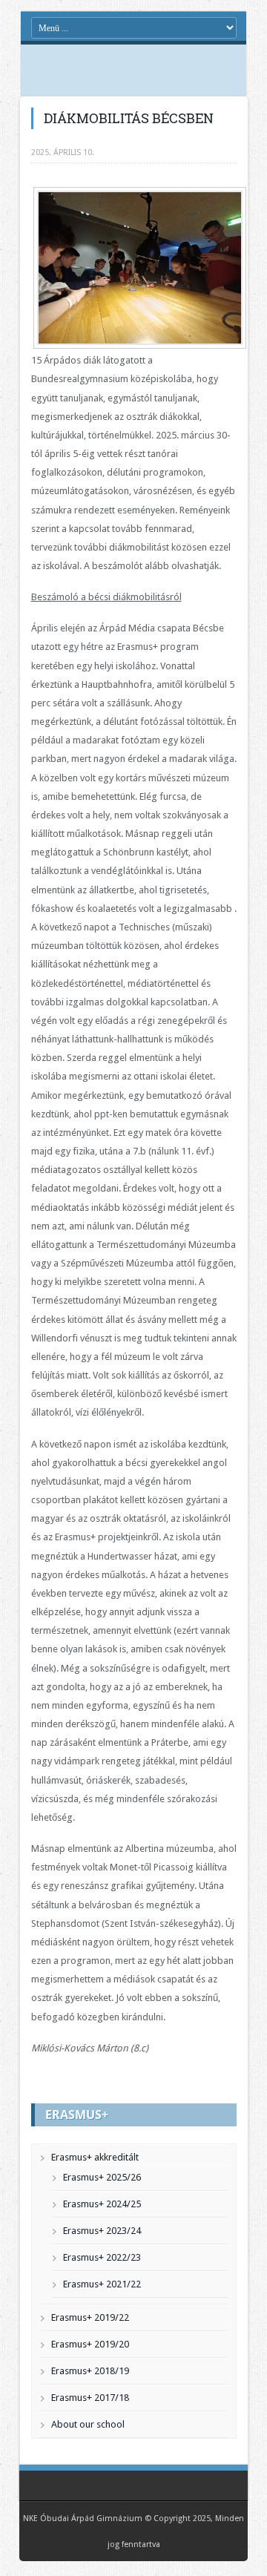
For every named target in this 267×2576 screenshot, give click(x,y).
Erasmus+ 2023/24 (102, 2231)
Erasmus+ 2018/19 (90, 2371)
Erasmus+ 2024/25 (102, 2204)
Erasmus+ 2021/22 (102, 2284)
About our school (88, 2424)
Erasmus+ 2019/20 (90, 2344)
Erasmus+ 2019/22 (90, 2317)
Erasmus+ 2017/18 (90, 2398)
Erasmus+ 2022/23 (102, 2257)
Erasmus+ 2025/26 (102, 2177)
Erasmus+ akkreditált (95, 2157)
